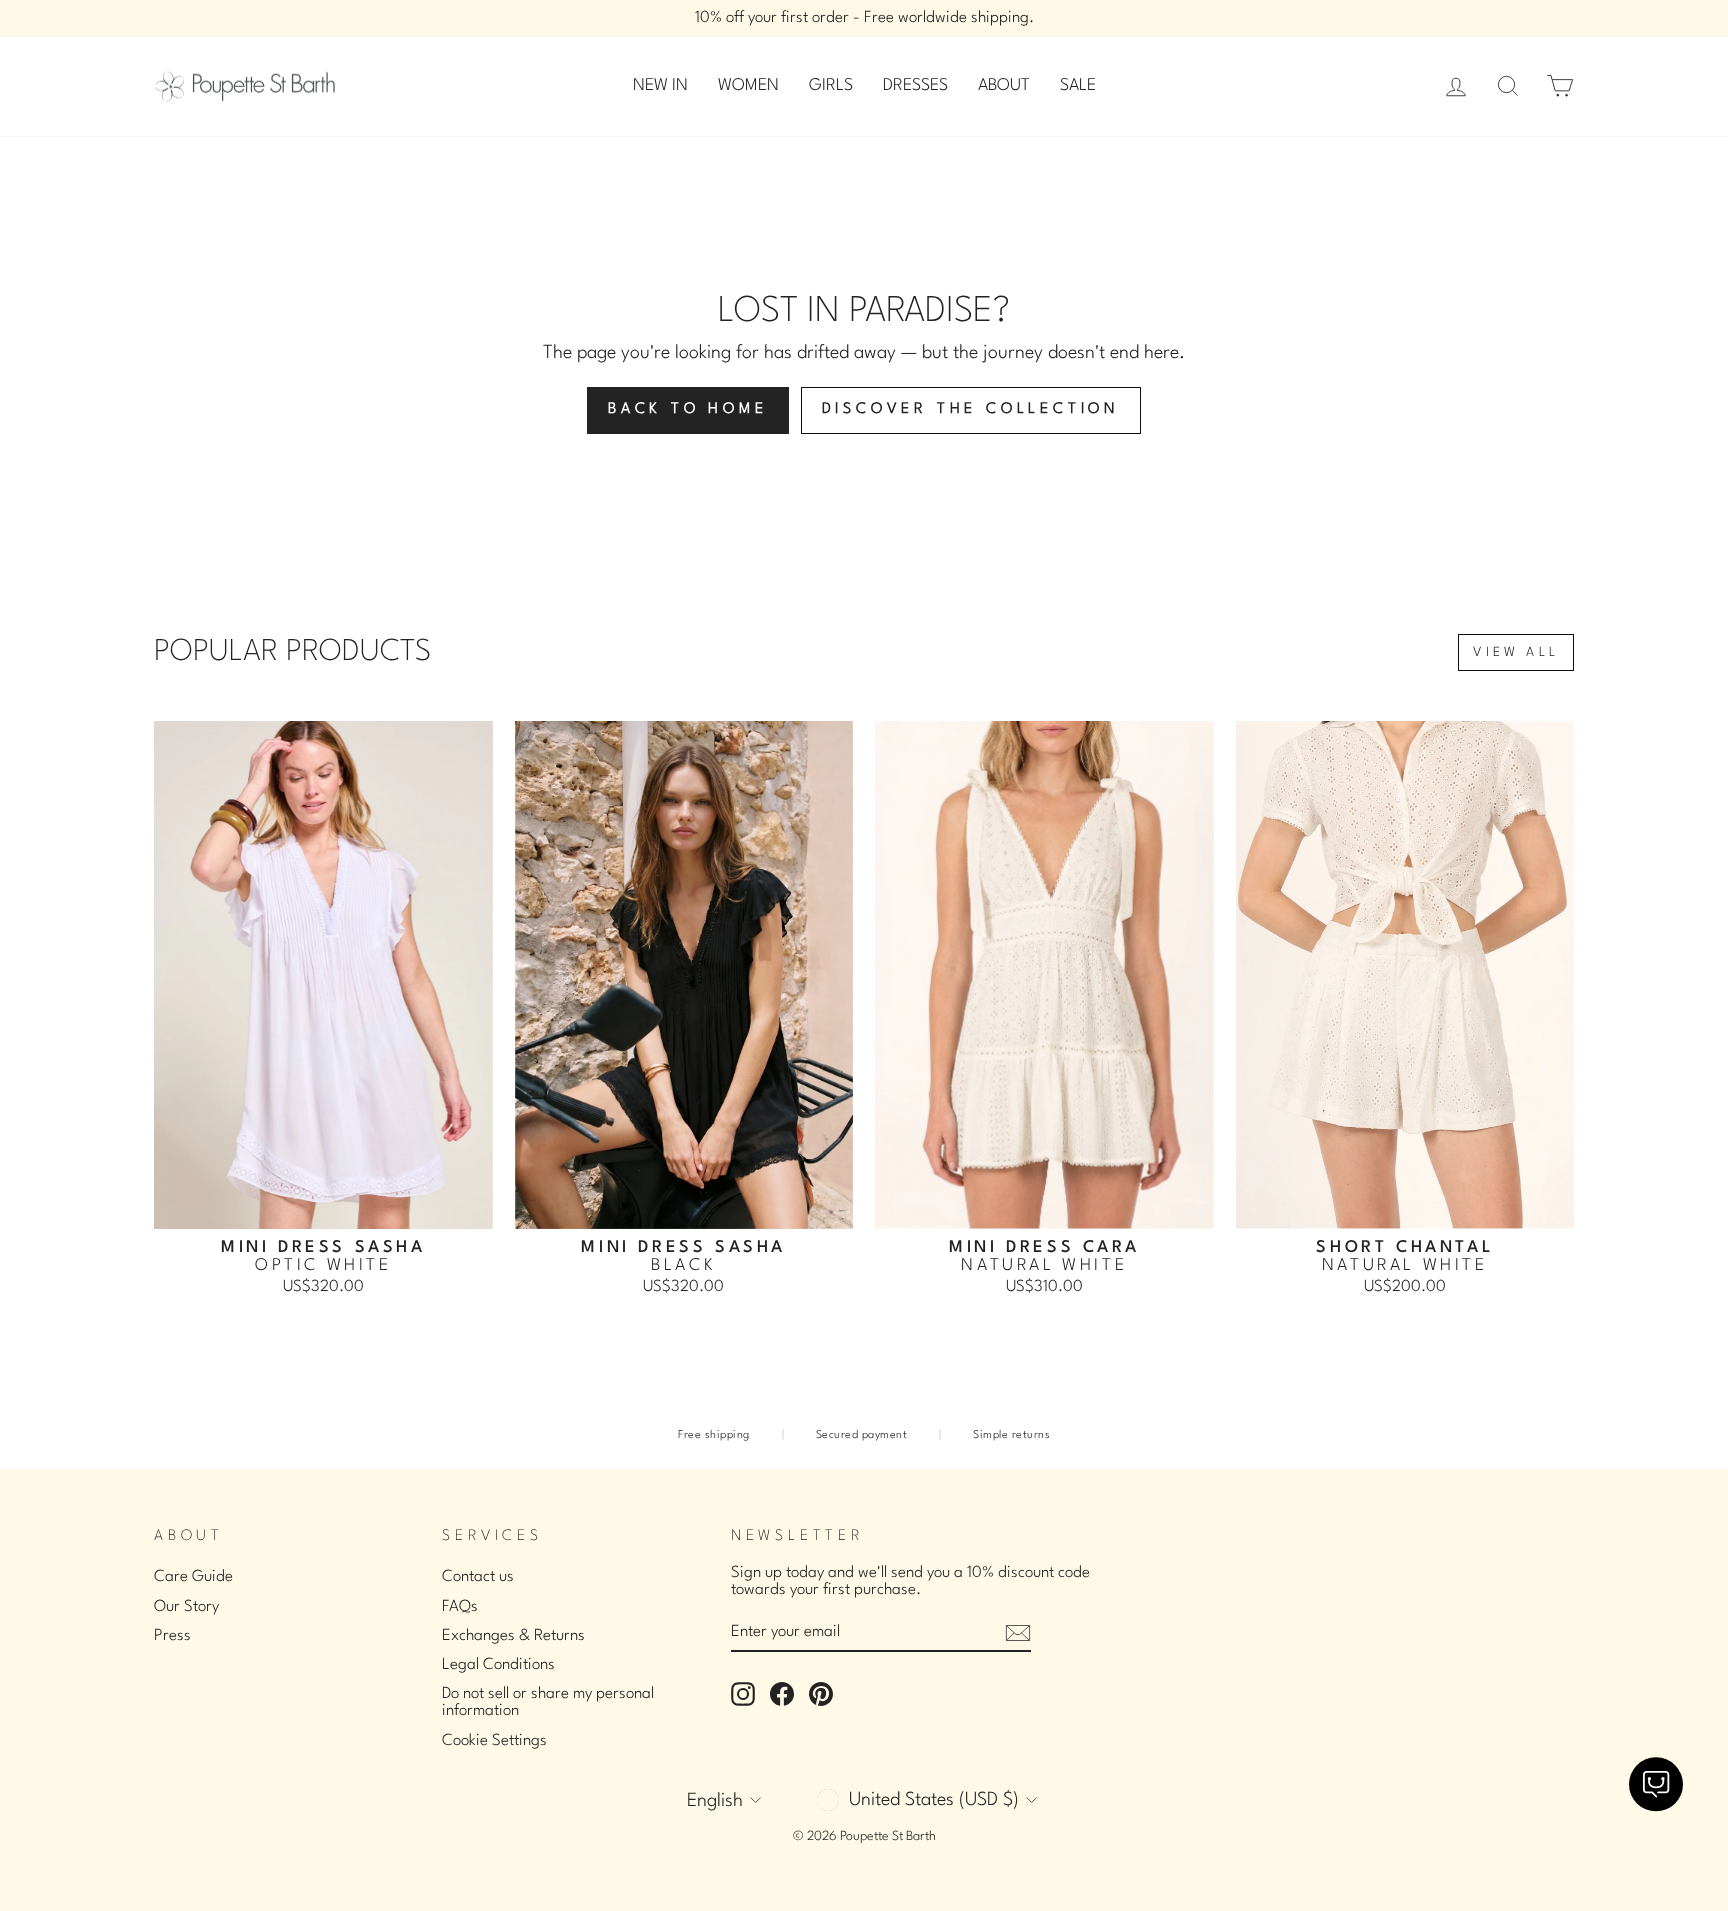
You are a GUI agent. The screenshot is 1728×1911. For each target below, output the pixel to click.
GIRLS (831, 85)
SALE (1078, 85)
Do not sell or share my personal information (548, 1702)
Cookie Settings (494, 1741)
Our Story (186, 1607)
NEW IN (660, 85)
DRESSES (915, 85)
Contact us (478, 1577)
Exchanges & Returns (513, 1636)
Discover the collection (971, 409)
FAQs (460, 1607)
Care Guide (193, 1577)
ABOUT (1004, 85)
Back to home (688, 409)
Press (172, 1636)
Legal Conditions (498, 1665)
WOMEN (748, 85)
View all (1516, 652)
